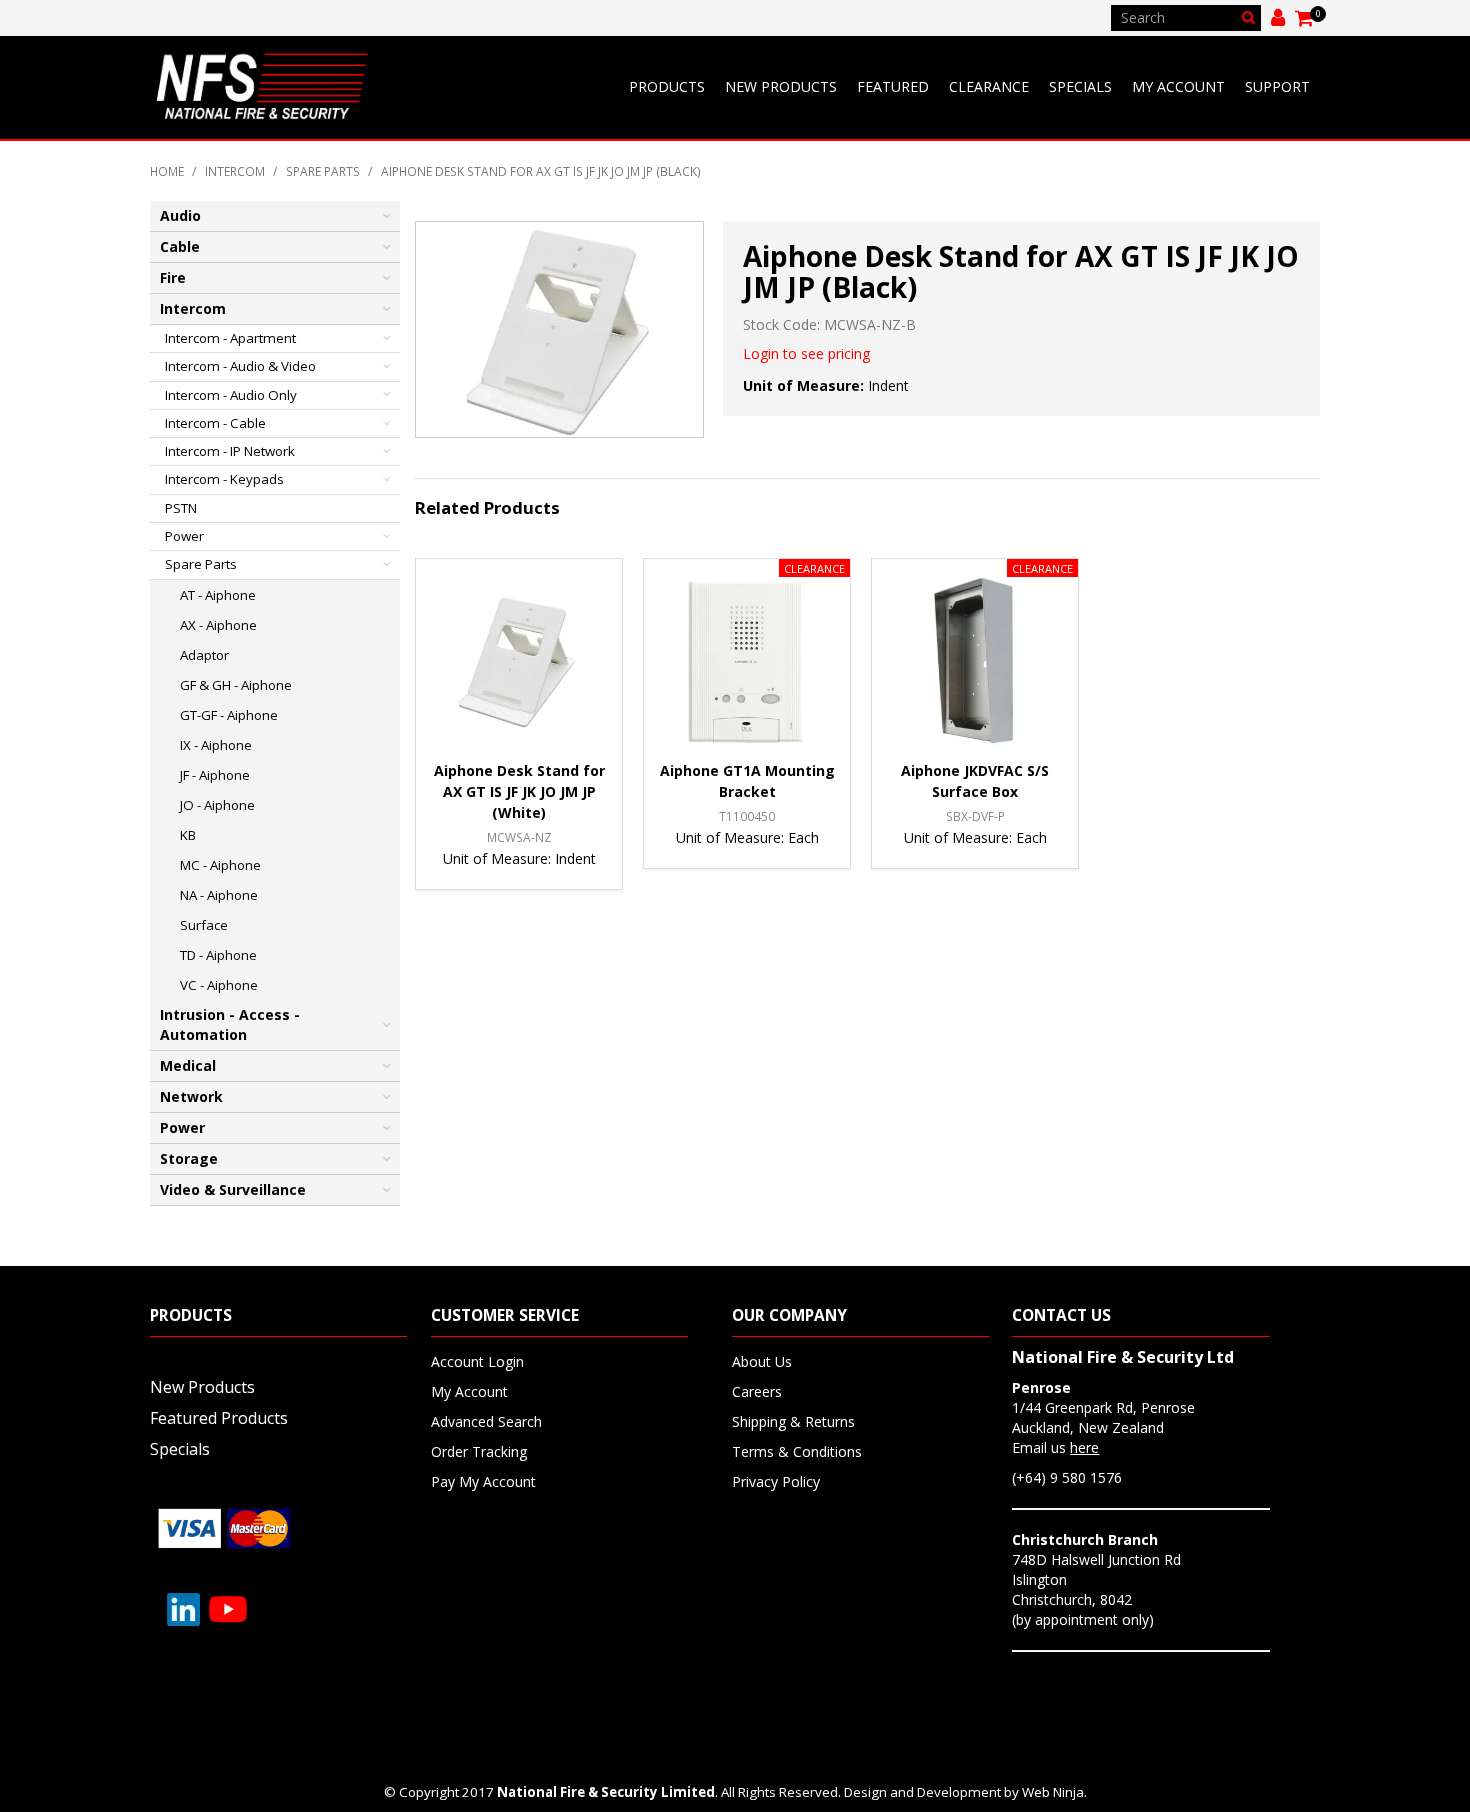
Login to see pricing (806, 353)
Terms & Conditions (797, 1451)
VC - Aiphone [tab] (219, 985)
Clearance (989, 86)
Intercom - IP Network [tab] (230, 451)
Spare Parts (323, 171)
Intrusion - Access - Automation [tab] (230, 1024)
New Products (781, 86)
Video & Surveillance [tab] (233, 1189)
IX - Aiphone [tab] (216, 745)
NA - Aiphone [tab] (219, 895)
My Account (1178, 86)
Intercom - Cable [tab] (215, 423)
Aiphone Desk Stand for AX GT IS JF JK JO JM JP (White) (519, 791)
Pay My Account (483, 1481)
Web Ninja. (1054, 1792)
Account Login (477, 1361)
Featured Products (219, 1418)
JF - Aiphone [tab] (215, 775)
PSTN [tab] (181, 508)
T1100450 (747, 816)
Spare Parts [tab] (201, 564)
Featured (893, 86)
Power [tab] (184, 536)
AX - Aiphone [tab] (218, 625)
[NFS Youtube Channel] (228, 1607)
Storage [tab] (189, 1158)
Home (167, 171)
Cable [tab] (180, 246)
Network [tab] (191, 1096)
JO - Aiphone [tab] (217, 805)
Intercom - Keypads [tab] (224, 479)
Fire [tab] (173, 277)
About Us (762, 1361)
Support (1277, 86)
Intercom (235, 171)
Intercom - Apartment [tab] (230, 338)
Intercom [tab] (193, 308)
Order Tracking (479, 1451)
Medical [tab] (188, 1065)
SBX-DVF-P (975, 816)
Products (667, 86)
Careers (757, 1391)
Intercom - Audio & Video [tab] (240, 366)
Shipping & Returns (793, 1421)
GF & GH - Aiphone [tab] (236, 685)
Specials (1080, 86)
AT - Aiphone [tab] (218, 595)
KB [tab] (188, 835)
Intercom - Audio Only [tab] (231, 395)
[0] (1305, 18)
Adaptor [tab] (204, 655)
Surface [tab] (204, 925)
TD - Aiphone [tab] (218, 955)
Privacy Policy (776, 1481)
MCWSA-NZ (519, 837)
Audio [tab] (180, 215)
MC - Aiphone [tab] (220, 865)
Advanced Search (486, 1421)
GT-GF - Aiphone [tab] (229, 715)
